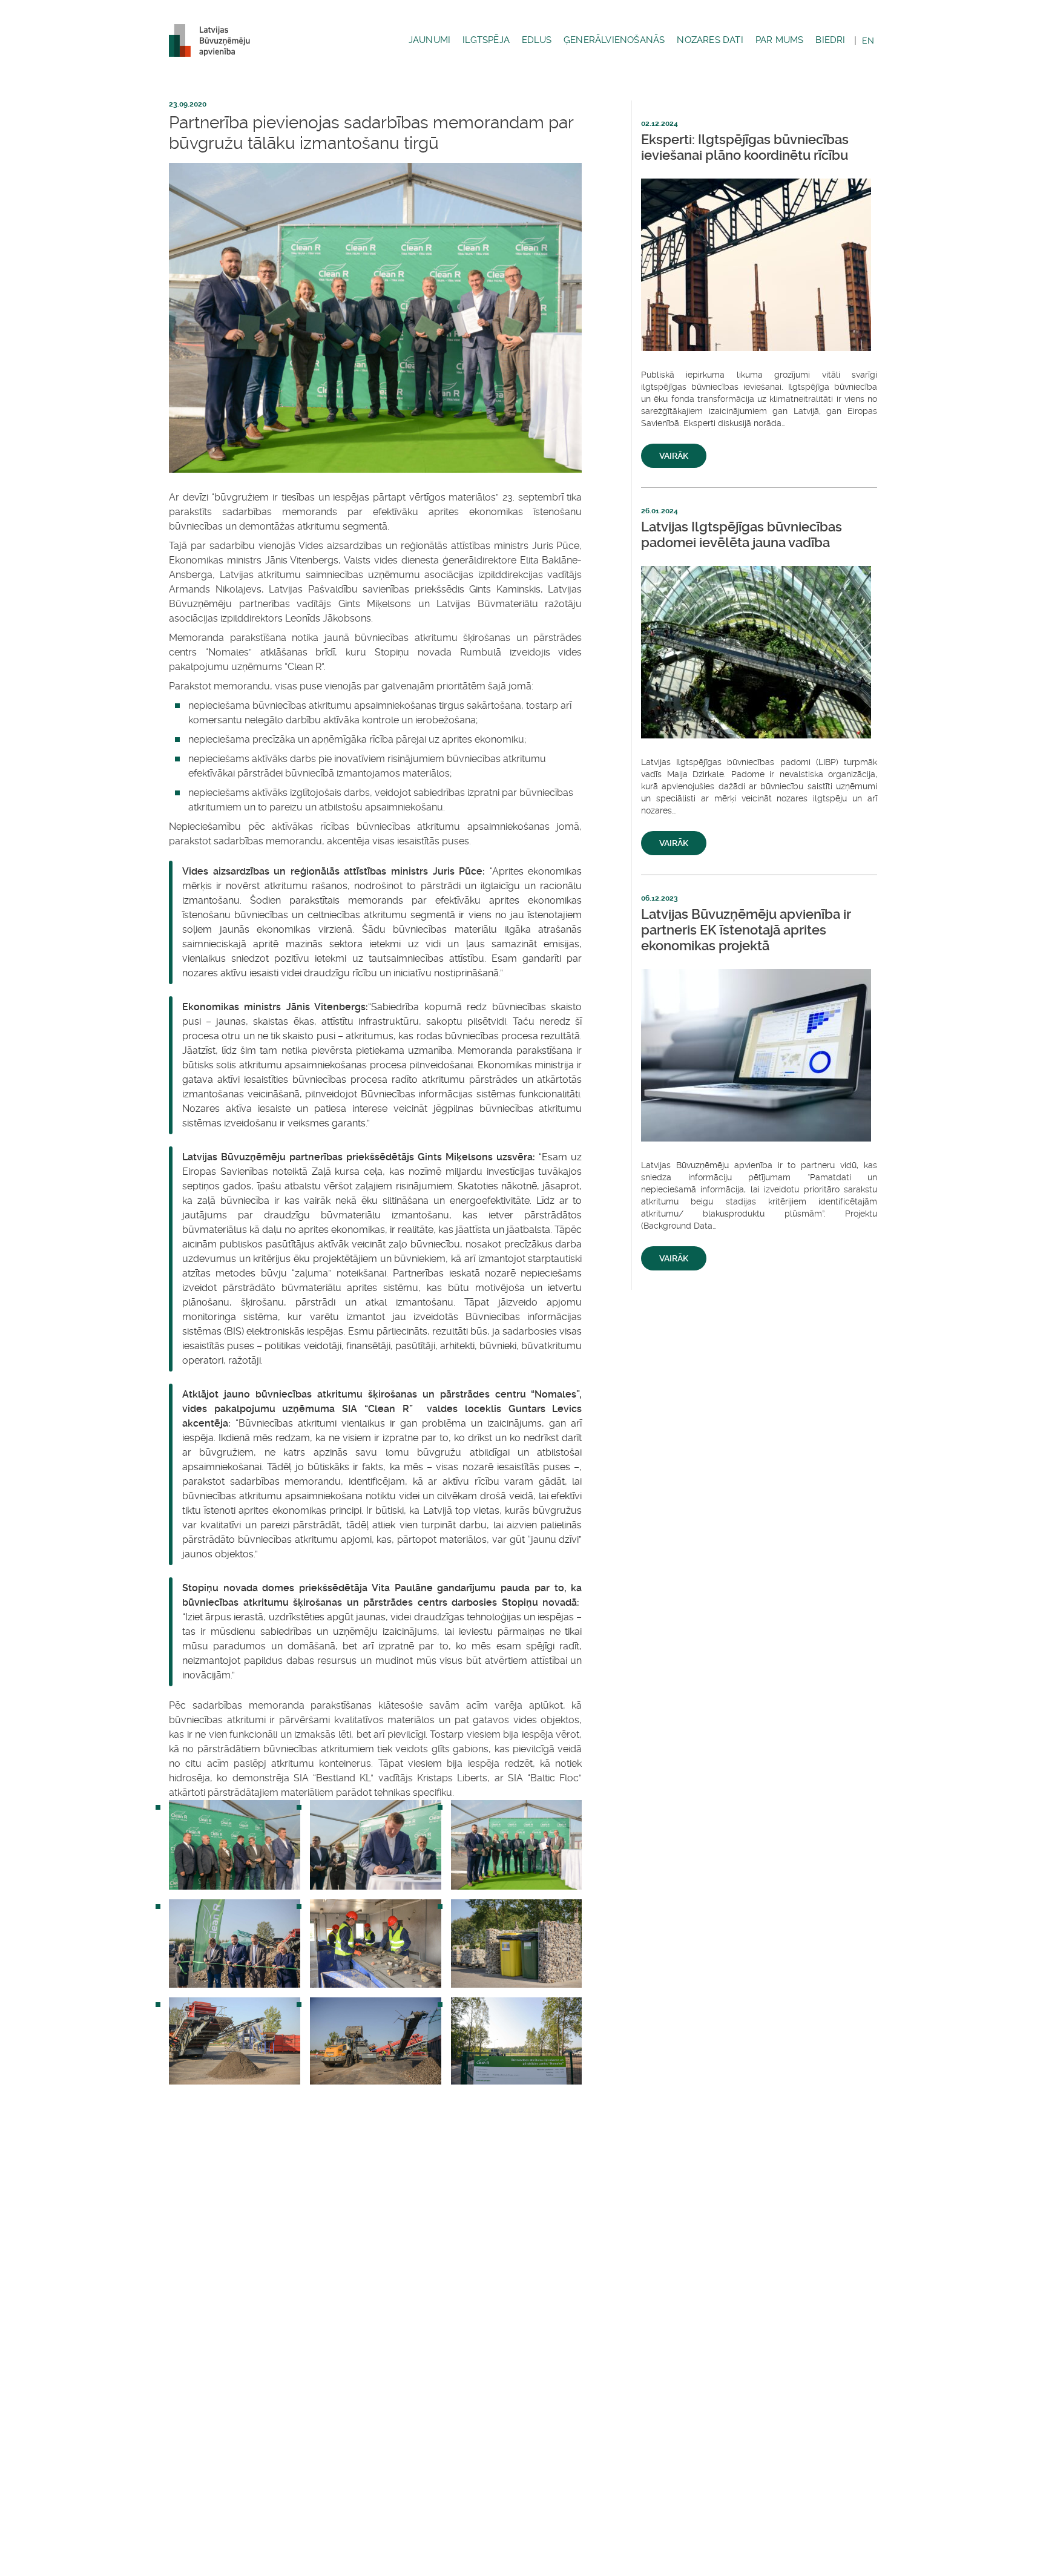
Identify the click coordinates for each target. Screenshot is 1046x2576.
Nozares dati (710, 40)
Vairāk (674, 456)
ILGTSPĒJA (486, 40)
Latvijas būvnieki (214, 41)
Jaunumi (429, 40)
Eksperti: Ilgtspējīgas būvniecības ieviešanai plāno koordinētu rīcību (745, 147)
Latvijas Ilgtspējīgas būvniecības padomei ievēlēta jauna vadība (742, 535)
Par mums (780, 40)
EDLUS (537, 40)
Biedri (830, 40)
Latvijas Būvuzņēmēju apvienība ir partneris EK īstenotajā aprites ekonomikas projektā (746, 930)
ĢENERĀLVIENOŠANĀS (614, 40)
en (868, 41)
